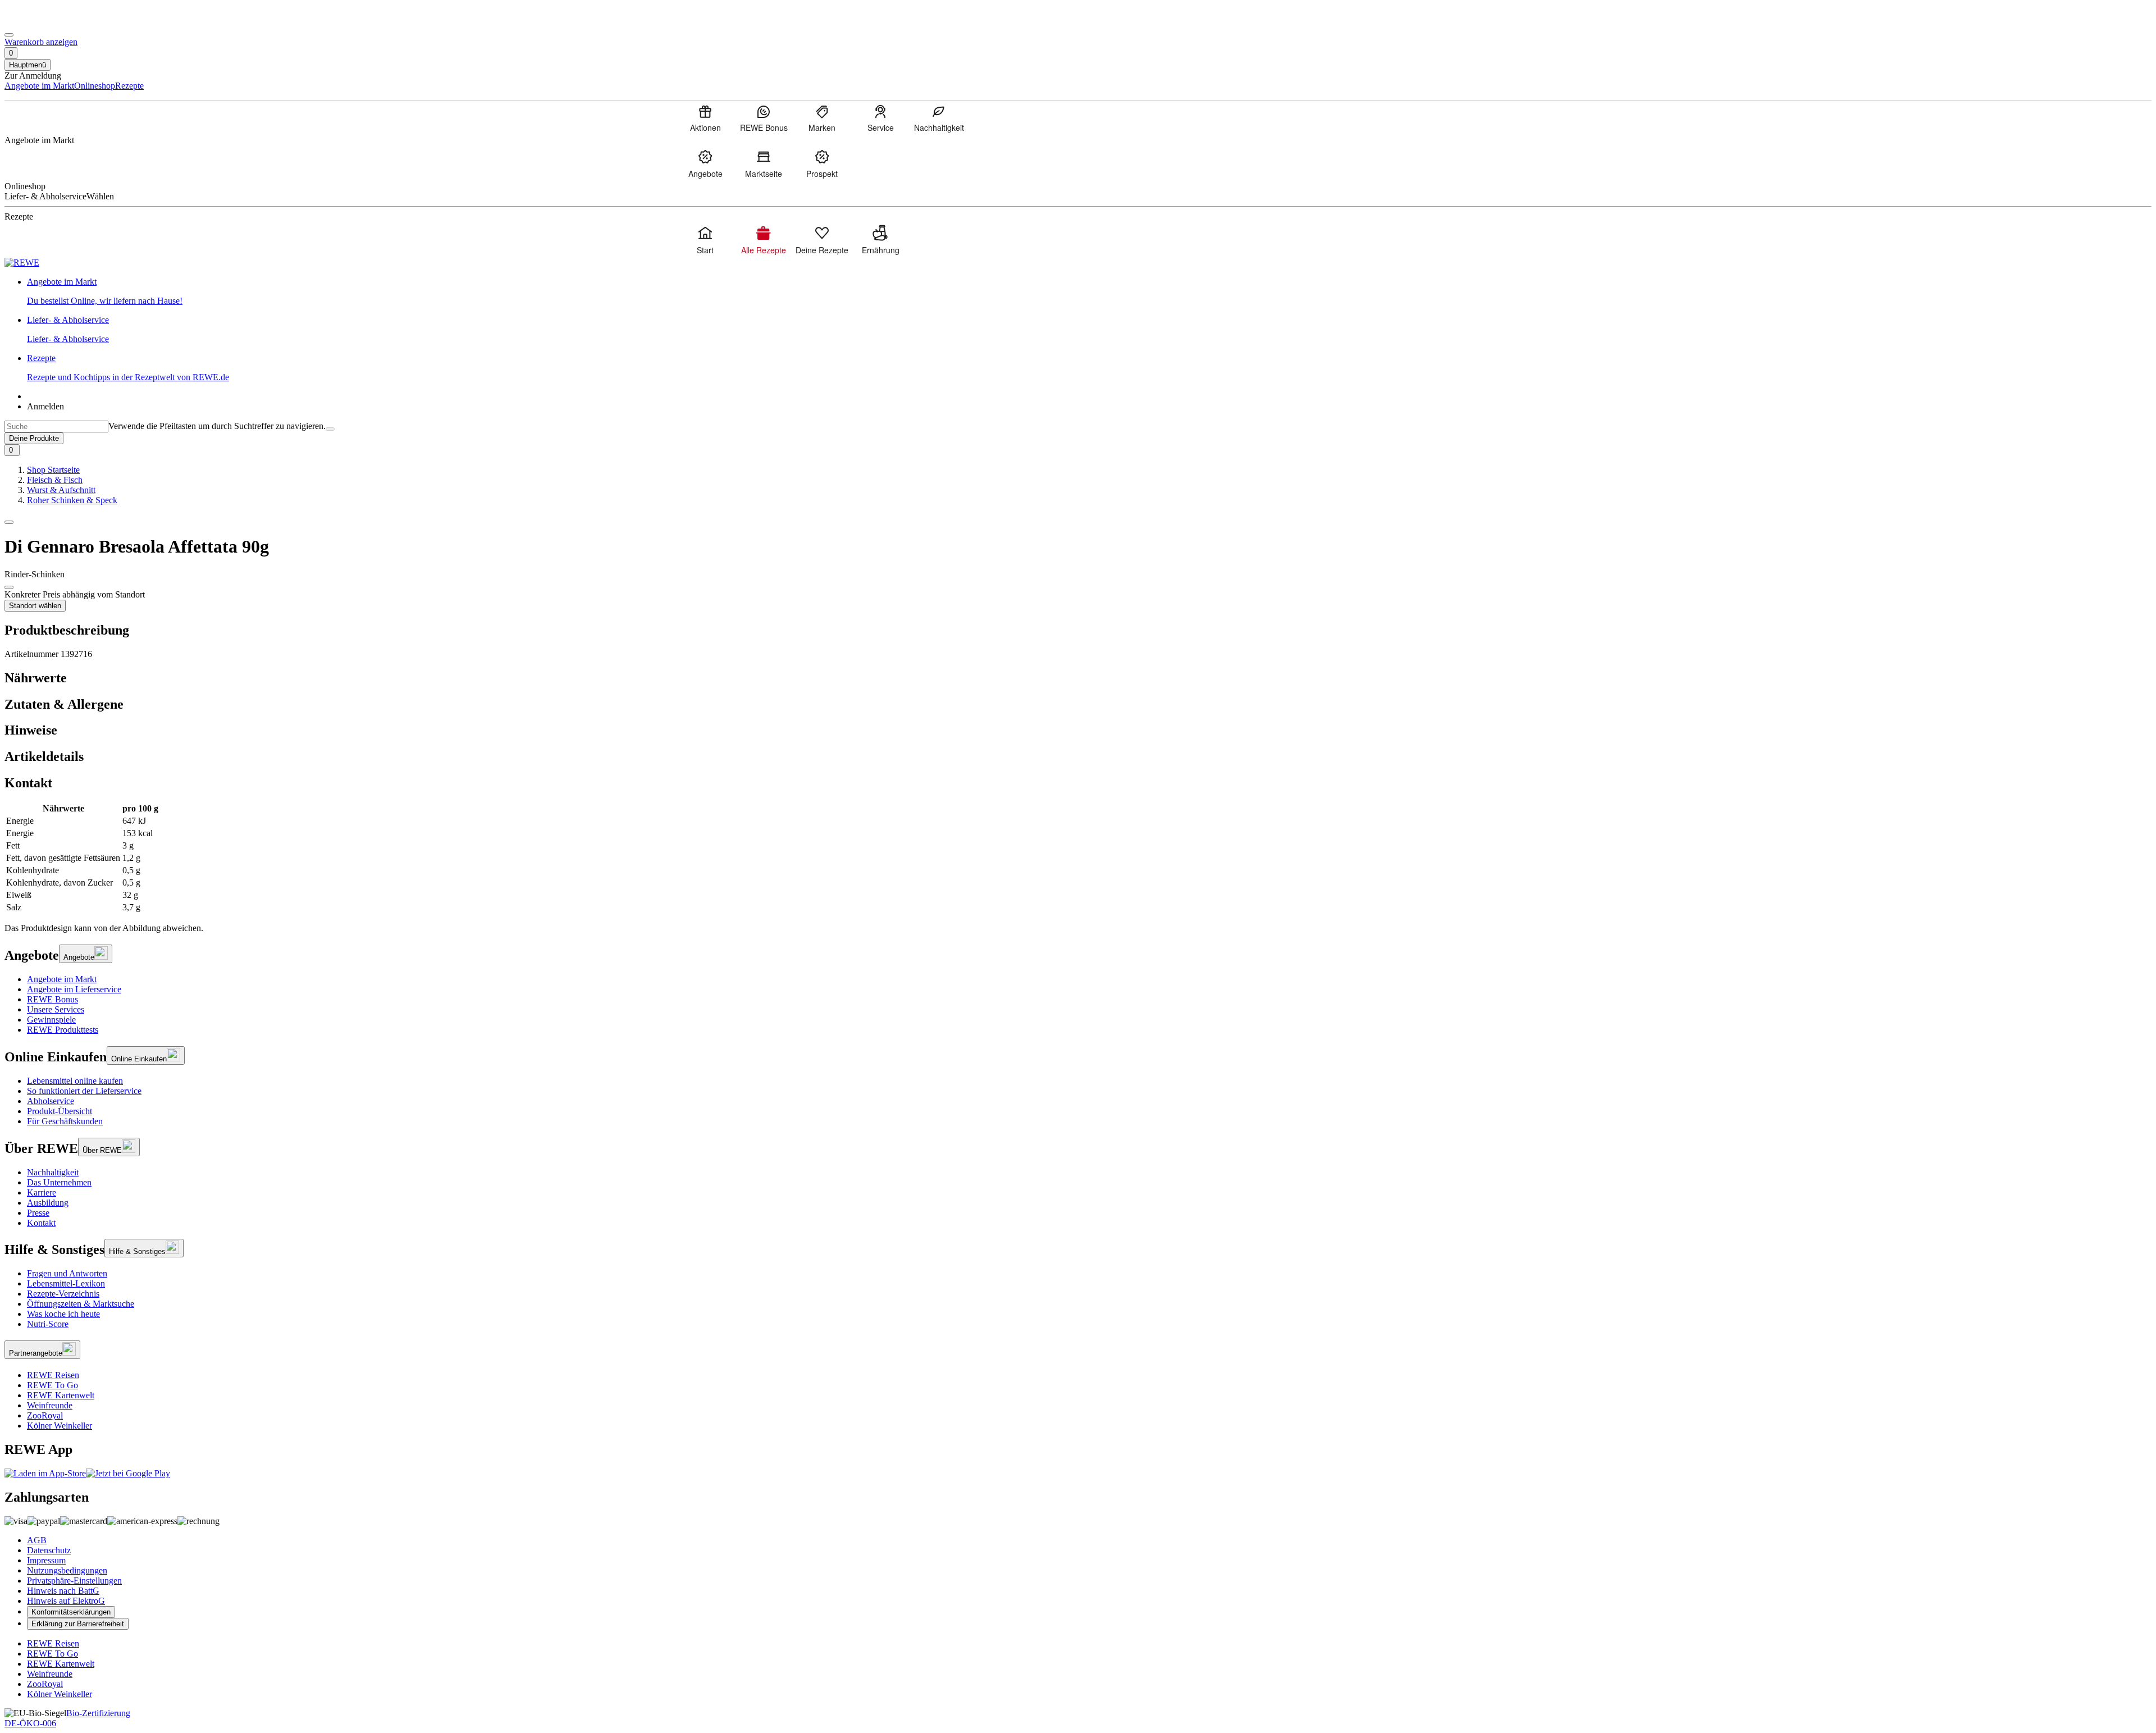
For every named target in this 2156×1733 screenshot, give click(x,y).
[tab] (1078, 678)
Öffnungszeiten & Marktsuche (81, 1304)
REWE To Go (52, 1385)
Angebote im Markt (62, 979)
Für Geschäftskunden (65, 1121)
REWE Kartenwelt (61, 1395)
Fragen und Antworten (67, 1273)
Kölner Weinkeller (60, 1426)
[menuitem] (705, 118)
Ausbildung (48, 1203)
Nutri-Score (48, 1324)
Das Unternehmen (59, 1182)
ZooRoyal (45, 1415)
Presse (38, 1213)
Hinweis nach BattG (63, 1591)
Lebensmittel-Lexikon (66, 1283)
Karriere (42, 1192)
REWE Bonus (52, 999)
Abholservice (51, 1101)
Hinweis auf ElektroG (66, 1601)
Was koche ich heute (63, 1314)
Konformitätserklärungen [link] (71, 1612)
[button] (9, 522)
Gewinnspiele (51, 1020)
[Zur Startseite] (43, 22)
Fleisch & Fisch (55, 480)
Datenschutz (49, 1550)
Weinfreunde (50, 1405)
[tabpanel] (1078, 858)
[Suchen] (330, 429)
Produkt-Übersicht (60, 1111)
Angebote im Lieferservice (74, 989)
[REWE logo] (22, 263)
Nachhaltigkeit (53, 1172)
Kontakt (41, 1223)
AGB (37, 1540)
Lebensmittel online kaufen (75, 1081)
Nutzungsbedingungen (67, 1570)
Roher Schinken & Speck (72, 500)
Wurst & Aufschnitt (61, 490)
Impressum (46, 1560)
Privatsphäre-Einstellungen (74, 1581)
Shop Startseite (53, 470)
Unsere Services (56, 1009)
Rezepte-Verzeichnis (63, 1294)
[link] (1089, 291)
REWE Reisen (53, 1375)
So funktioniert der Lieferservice (84, 1091)
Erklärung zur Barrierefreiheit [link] (78, 1624)
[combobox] (56, 427)
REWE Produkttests (63, 1030)
